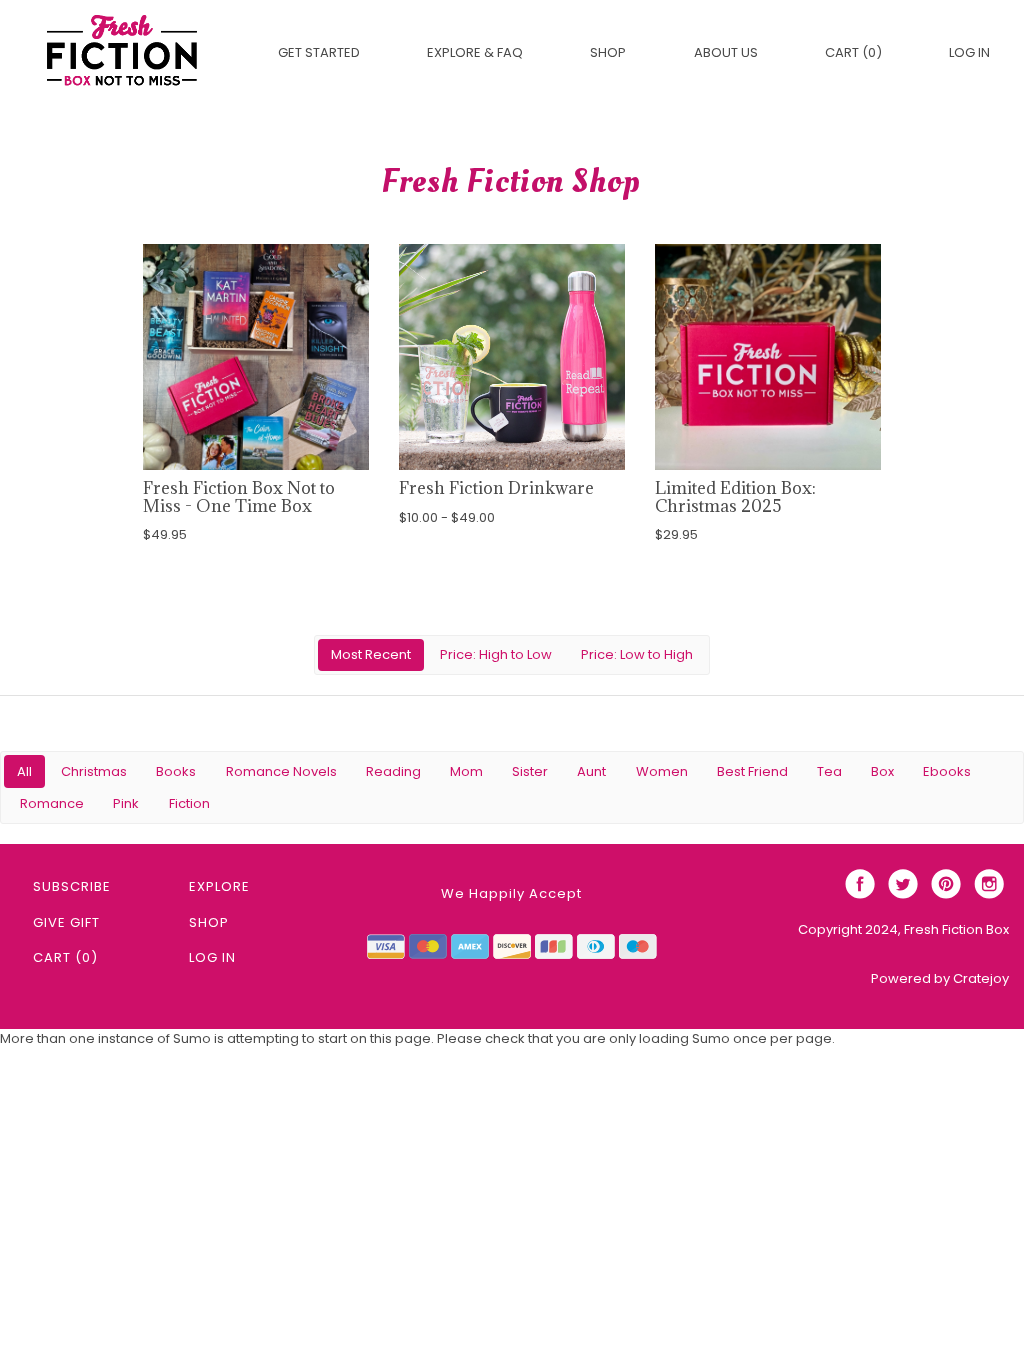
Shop (608, 52)
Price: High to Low (496, 654)
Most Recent (371, 654)
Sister (530, 771)
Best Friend (752, 771)
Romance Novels (281, 771)
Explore (219, 886)
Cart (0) (853, 52)
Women (662, 771)
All (24, 771)
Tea (829, 771)
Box (882, 771)
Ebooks (947, 771)
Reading (393, 771)
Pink (126, 803)
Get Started (319, 52)
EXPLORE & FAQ (475, 52)
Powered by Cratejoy (940, 978)
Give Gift (66, 922)
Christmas (94, 771)
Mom (466, 771)
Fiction (189, 803)
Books (176, 771)
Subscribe (72, 886)
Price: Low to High (637, 654)
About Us (726, 52)
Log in (969, 52)
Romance (52, 803)
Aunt (591, 771)
